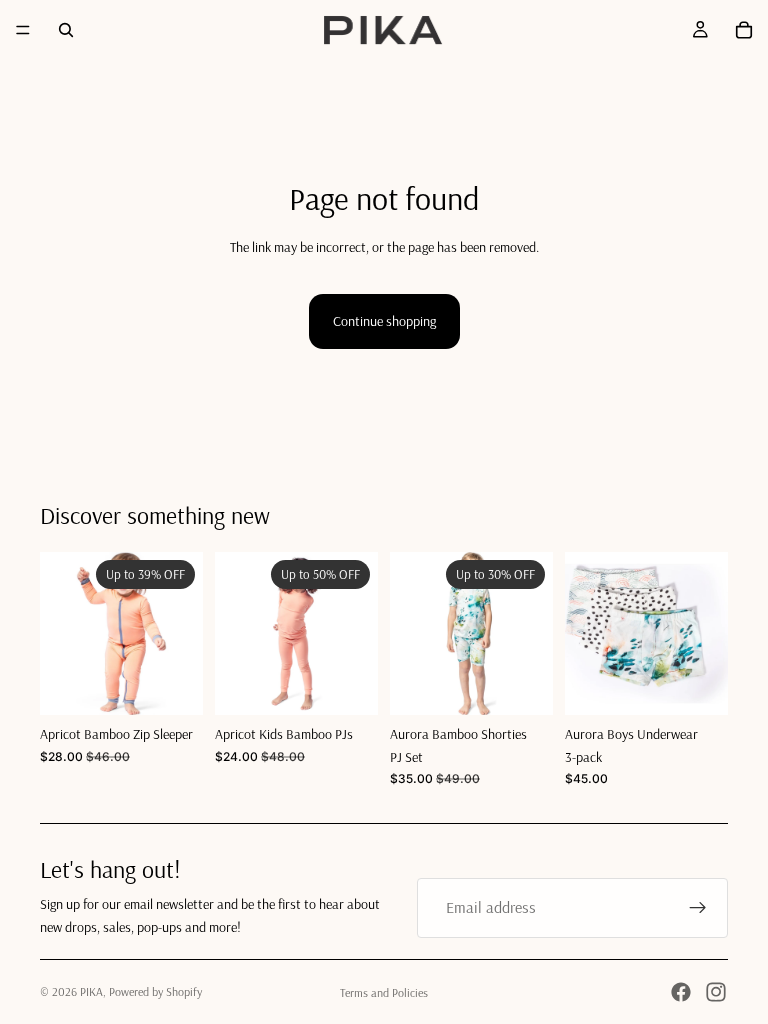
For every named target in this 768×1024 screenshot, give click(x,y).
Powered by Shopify (155, 991)
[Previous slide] (62, 634)
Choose (189, 684)
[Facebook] (681, 992)
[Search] (66, 30)
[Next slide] (181, 634)
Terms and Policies (384, 992)
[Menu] (23, 30)
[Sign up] (698, 908)
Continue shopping (384, 321)
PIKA (91, 991)
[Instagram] (716, 992)
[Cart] (744, 30)
